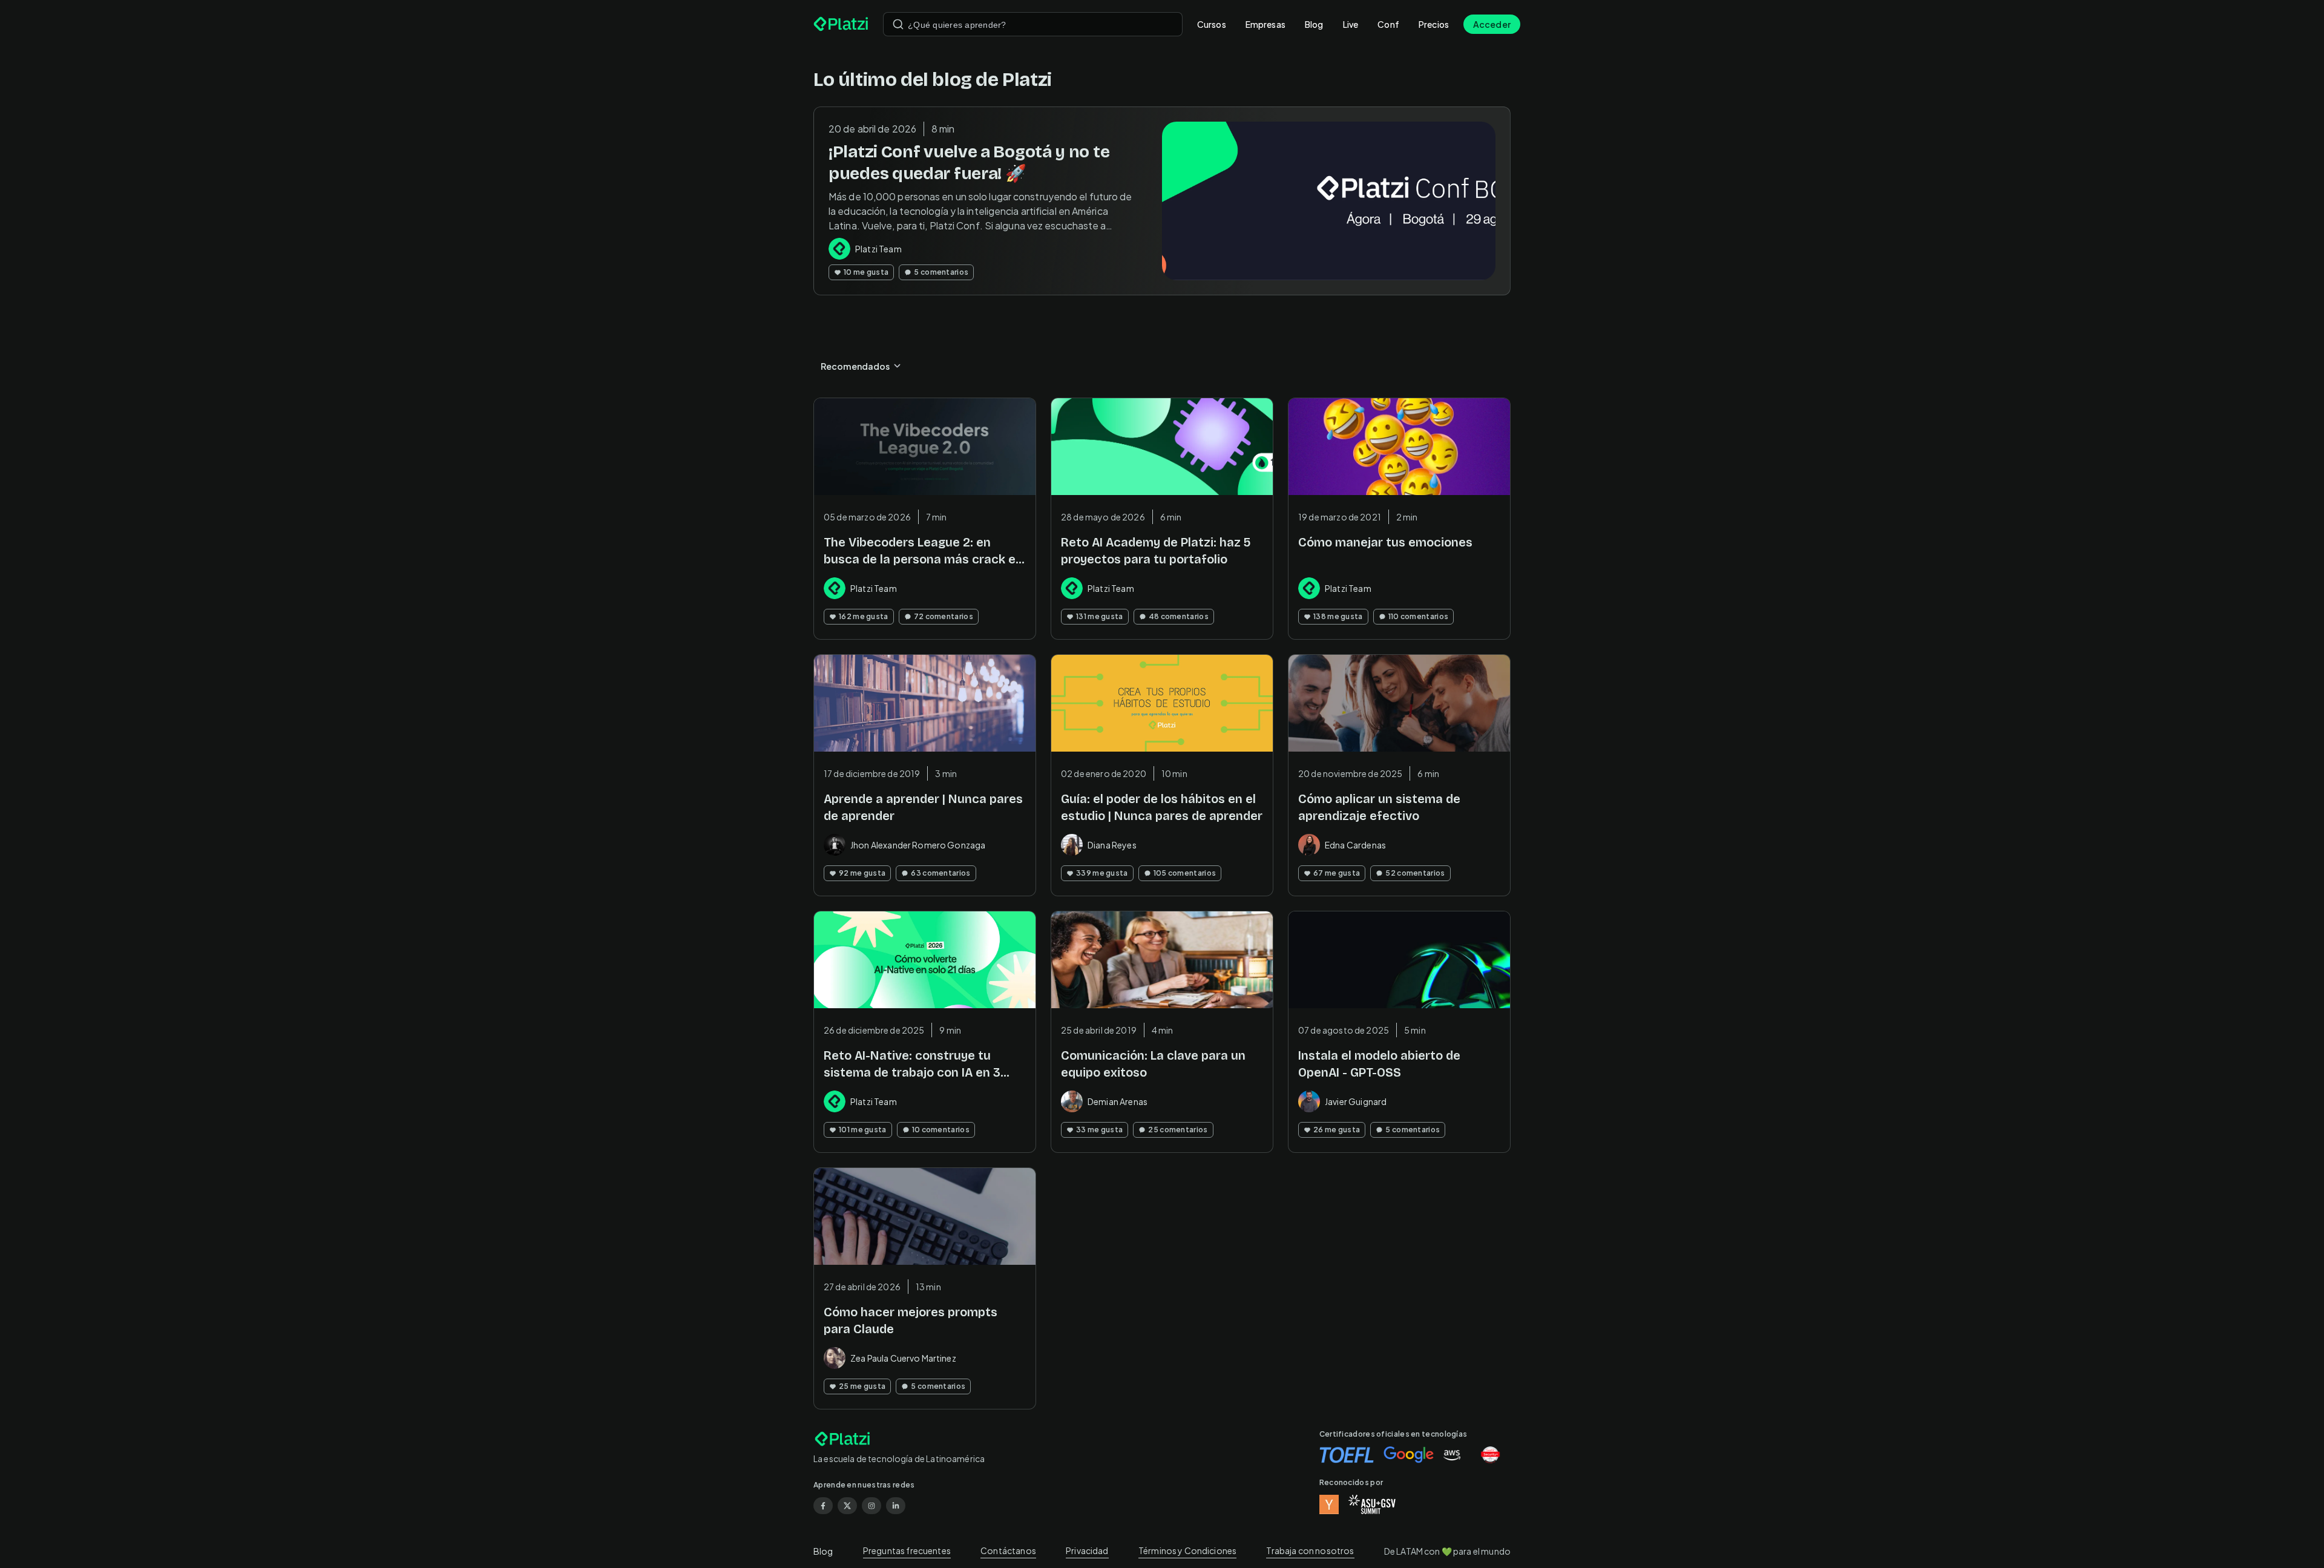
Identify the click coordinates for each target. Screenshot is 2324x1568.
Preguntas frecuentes (907, 1550)
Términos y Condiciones (1187, 1550)
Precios (1434, 24)
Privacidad (1087, 1550)
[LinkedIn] (896, 1506)
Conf (1388, 24)
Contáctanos (1008, 1550)
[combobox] (1033, 24)
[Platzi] (841, 24)
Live (1351, 24)
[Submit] (898, 24)
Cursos (1212, 24)
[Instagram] (871, 1506)
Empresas (1265, 24)
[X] (847, 1506)
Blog (1314, 24)
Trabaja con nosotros (1310, 1550)
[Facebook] (823, 1506)
